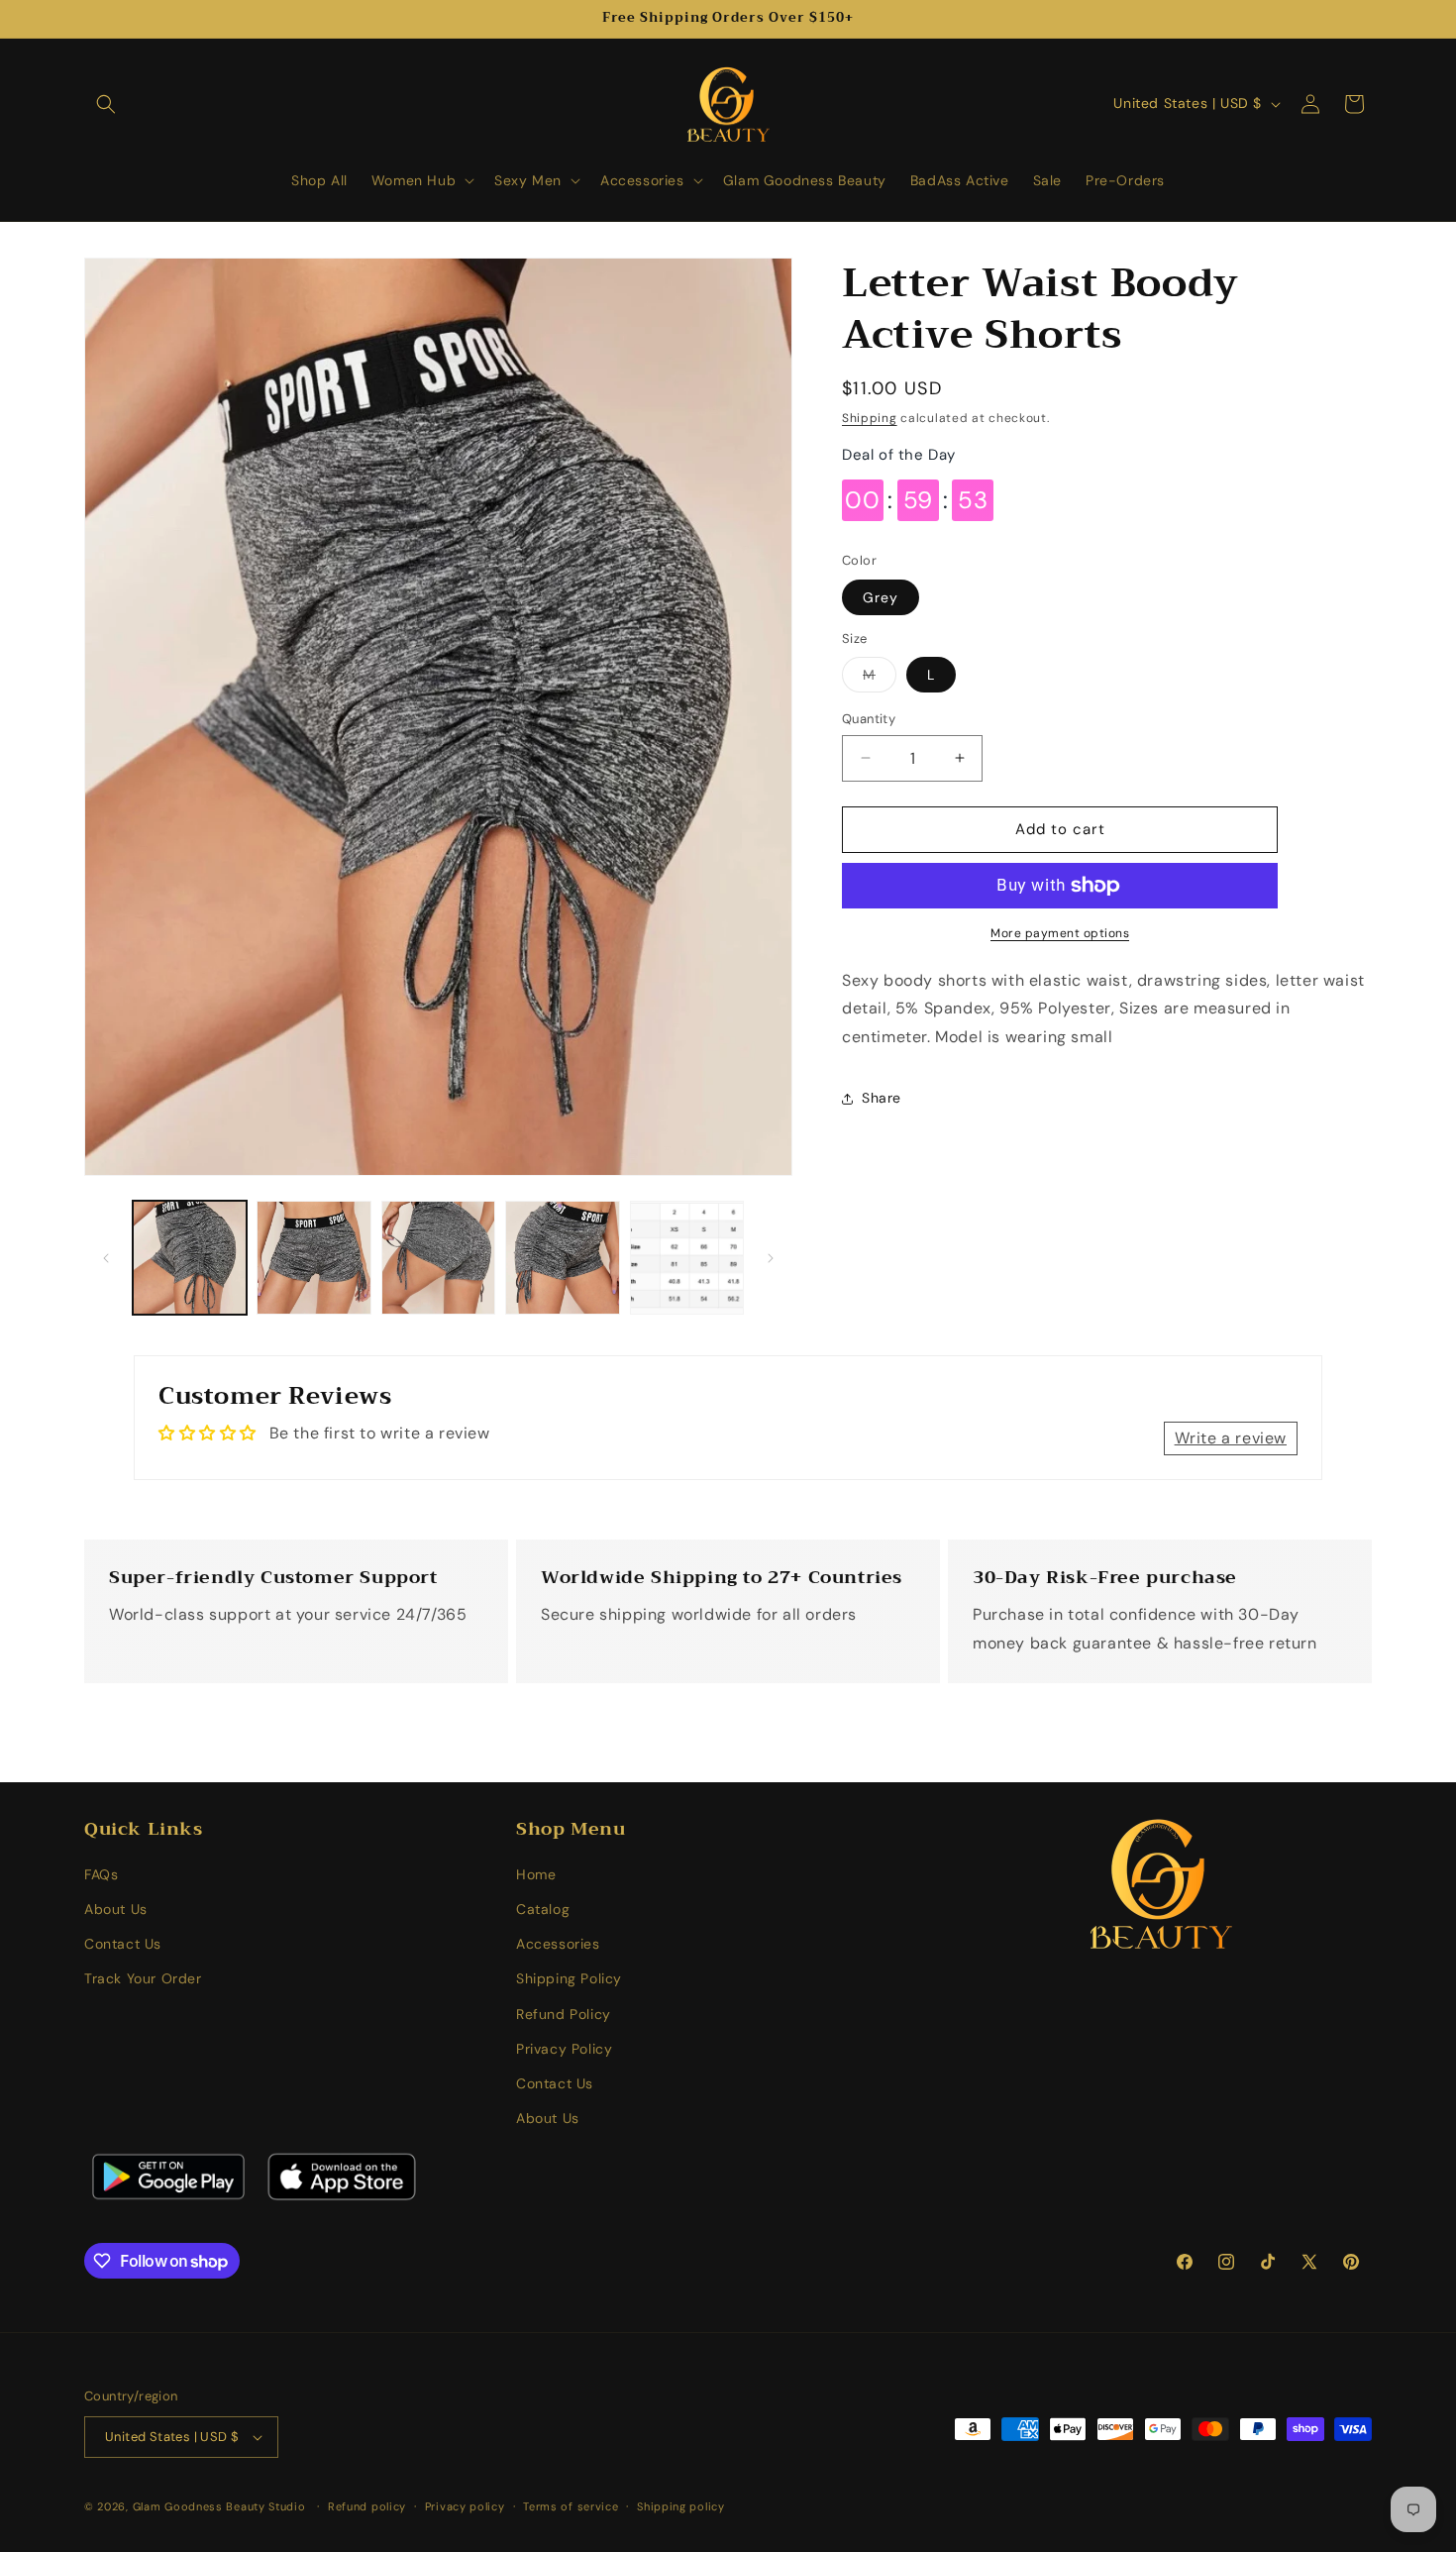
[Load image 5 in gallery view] (687, 1258)
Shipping (870, 418)
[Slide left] (106, 1258)
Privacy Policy (564, 2050)
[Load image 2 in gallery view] (313, 1258)
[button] (106, 104)
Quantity (869, 719)
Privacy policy (465, 2505)
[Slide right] (771, 1258)
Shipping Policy (569, 1979)
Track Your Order (143, 1979)
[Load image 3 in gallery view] (438, 1258)
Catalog (543, 1910)
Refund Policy (564, 2015)
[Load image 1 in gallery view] (190, 1258)
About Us (116, 1910)
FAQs (101, 1875)
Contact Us (123, 1945)
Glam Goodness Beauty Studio (221, 2506)
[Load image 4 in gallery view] (562, 1258)
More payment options (1060, 933)
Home (536, 1875)
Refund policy (367, 2505)
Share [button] (882, 1099)
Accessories (558, 1945)
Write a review (1231, 1438)
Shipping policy (681, 2505)
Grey (881, 597)
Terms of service (571, 2505)
